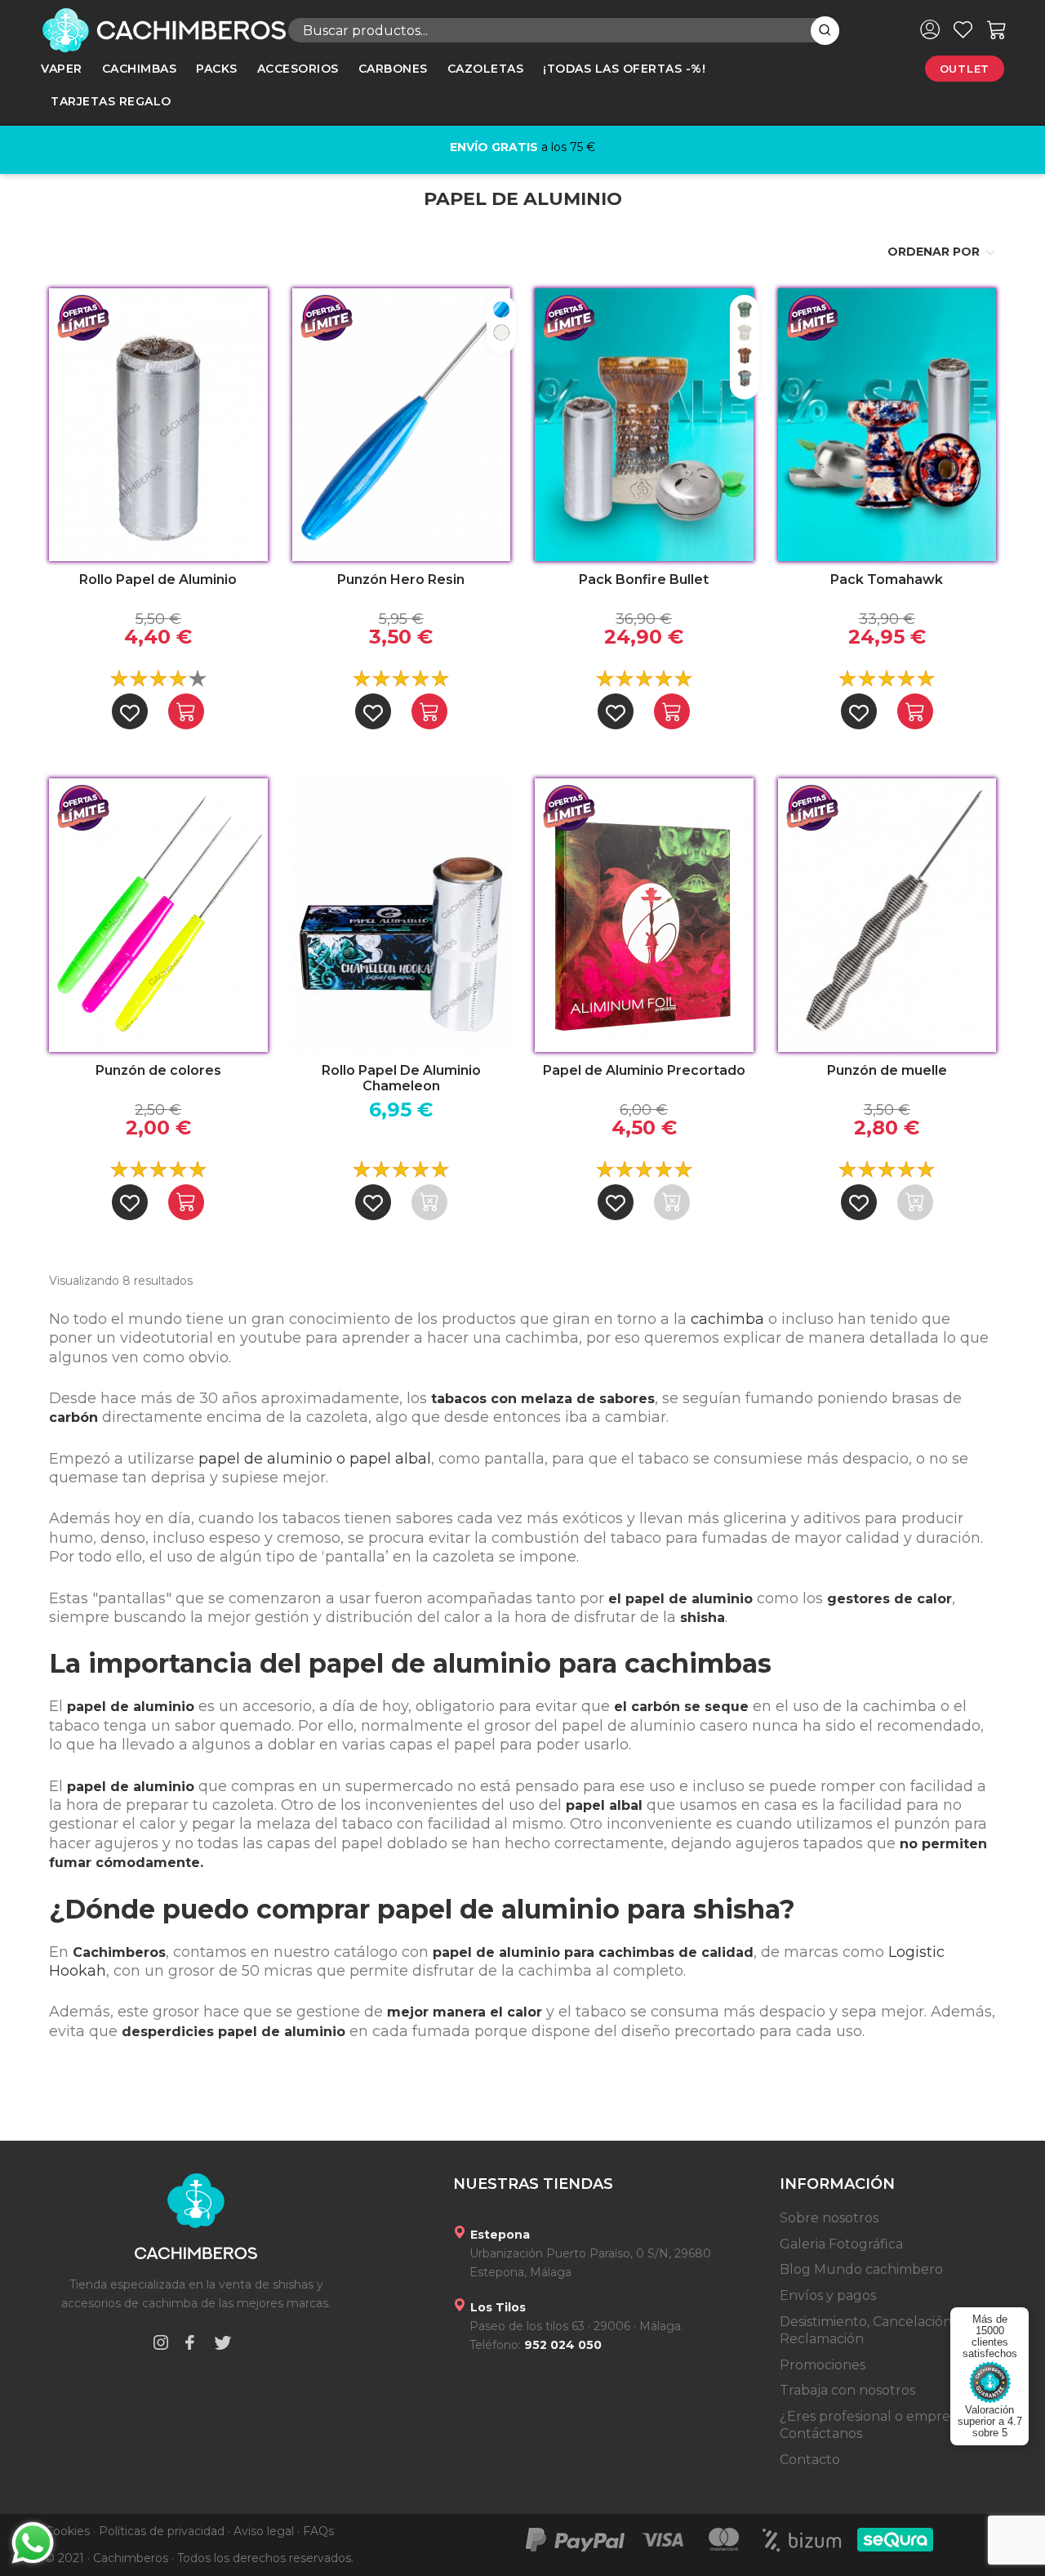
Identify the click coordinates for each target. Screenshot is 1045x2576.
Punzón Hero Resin (401, 579)
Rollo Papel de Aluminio (158, 579)
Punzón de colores (158, 1070)
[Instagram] (161, 2345)
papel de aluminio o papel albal (315, 1459)
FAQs (318, 2531)
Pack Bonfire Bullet (644, 579)
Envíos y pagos (828, 2295)
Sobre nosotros (829, 2218)
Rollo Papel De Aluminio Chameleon (401, 1078)
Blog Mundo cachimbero (861, 2269)
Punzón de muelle (887, 1070)
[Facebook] (189, 2345)
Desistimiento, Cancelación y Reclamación (871, 2331)
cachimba (727, 1319)
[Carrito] (997, 29)
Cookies (67, 2531)
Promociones (823, 2365)
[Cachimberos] (152, 30)
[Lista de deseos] (963, 29)
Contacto (810, 2460)
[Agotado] (429, 1202)
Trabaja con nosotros (847, 2390)
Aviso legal (264, 2531)
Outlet (965, 69)
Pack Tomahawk (887, 579)
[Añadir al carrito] (186, 711)
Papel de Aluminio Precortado (644, 1070)
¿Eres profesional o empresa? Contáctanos (875, 2425)
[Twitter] (223, 2345)
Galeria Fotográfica (841, 2244)
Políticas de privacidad (162, 2531)
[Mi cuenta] (930, 29)
